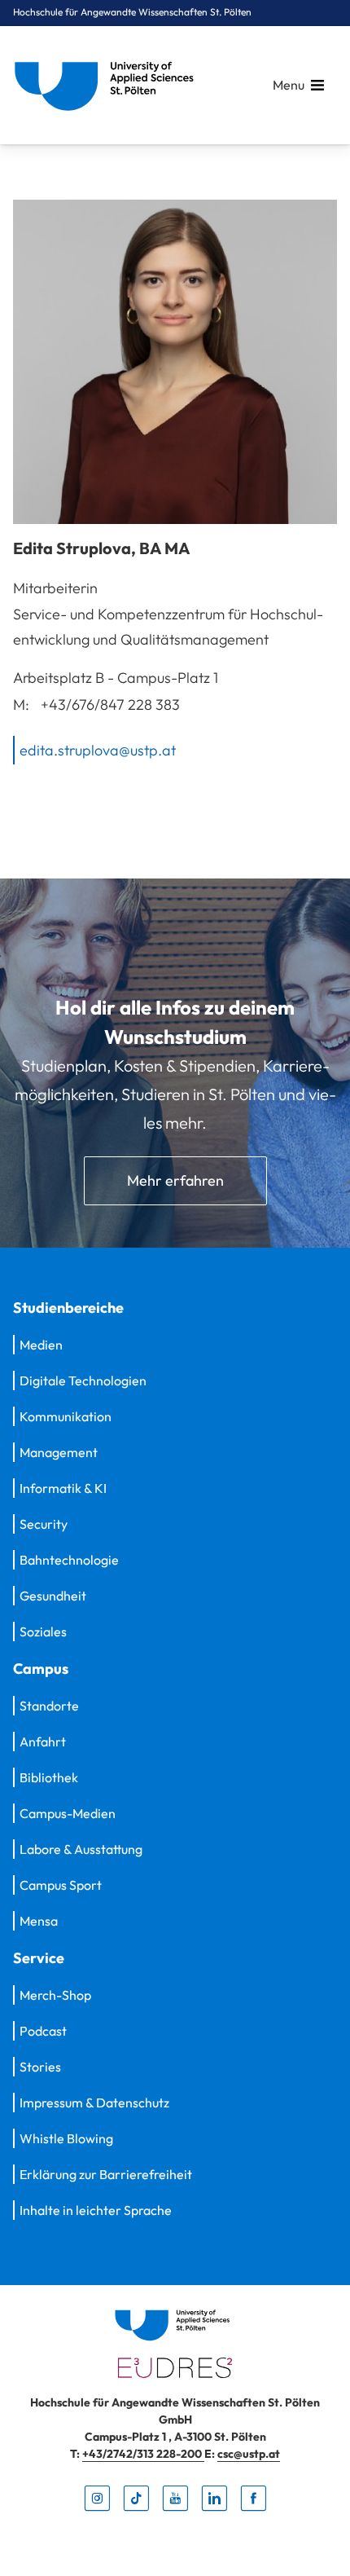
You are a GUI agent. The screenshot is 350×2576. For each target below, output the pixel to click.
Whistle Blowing (66, 2138)
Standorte (49, 1706)
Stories (40, 2067)
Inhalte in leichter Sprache (96, 2210)
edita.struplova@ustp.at (98, 749)
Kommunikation (66, 1416)
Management (59, 1452)
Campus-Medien (68, 1813)
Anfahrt (43, 1742)
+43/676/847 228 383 (110, 705)
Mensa (39, 1921)
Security (44, 1524)
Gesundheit (53, 1596)
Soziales (43, 1631)
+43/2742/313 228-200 (143, 2454)
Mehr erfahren (175, 1180)
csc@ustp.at (249, 2454)
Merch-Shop (55, 1995)
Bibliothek (49, 1777)
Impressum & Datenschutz (94, 2103)
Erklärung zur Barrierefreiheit (106, 2174)
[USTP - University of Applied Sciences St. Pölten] (108, 85)
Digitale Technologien (83, 1380)
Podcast (43, 2031)
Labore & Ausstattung (81, 1849)
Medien (41, 1345)
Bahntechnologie (69, 1560)
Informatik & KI (63, 1488)
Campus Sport (61, 1885)
